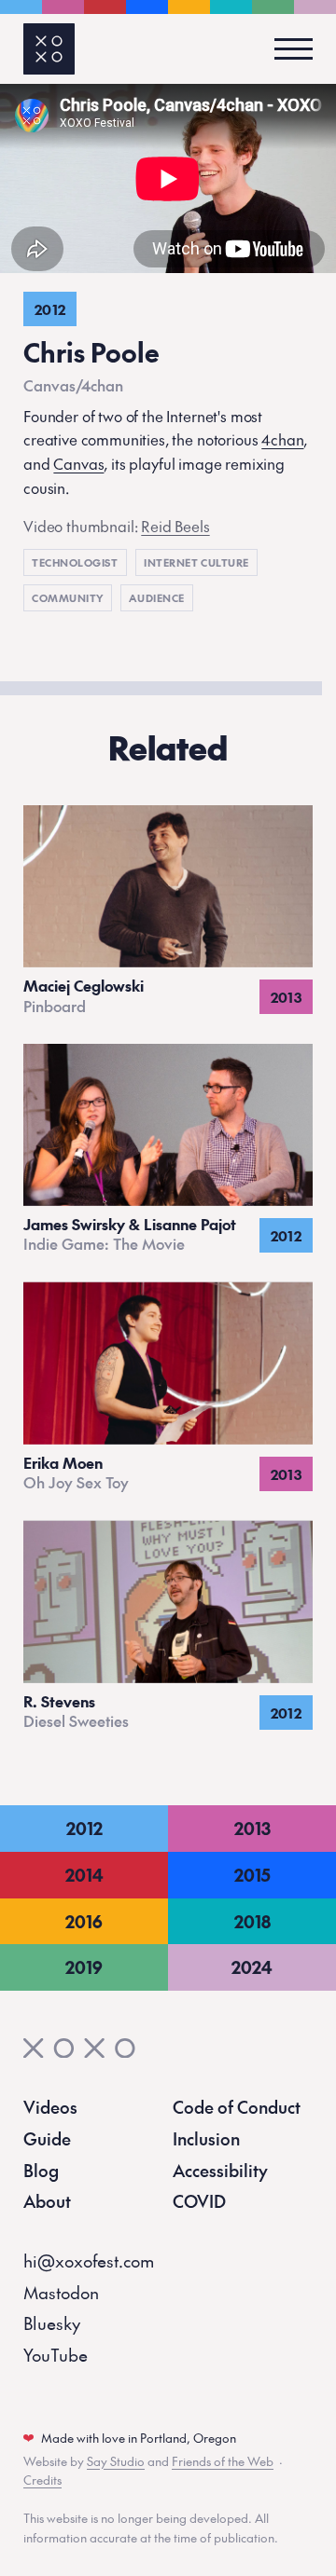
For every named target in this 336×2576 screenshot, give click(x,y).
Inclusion (206, 2138)
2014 (84, 1875)
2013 (252, 1828)
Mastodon (61, 2292)
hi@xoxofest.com (89, 2261)
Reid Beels (175, 526)
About (47, 2201)
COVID (199, 2201)
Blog (41, 2170)
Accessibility (220, 2170)
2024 (252, 1967)
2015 (252, 1875)
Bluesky (52, 2323)
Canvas (78, 463)
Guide (47, 2138)
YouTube (56, 2355)
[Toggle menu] (287, 49)
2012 (84, 1828)
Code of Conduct (237, 2107)
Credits (42, 2480)
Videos (50, 2107)
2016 (84, 1921)
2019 (84, 1967)
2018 (252, 1921)
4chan (282, 439)
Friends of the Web (223, 2461)
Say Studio (116, 2461)
